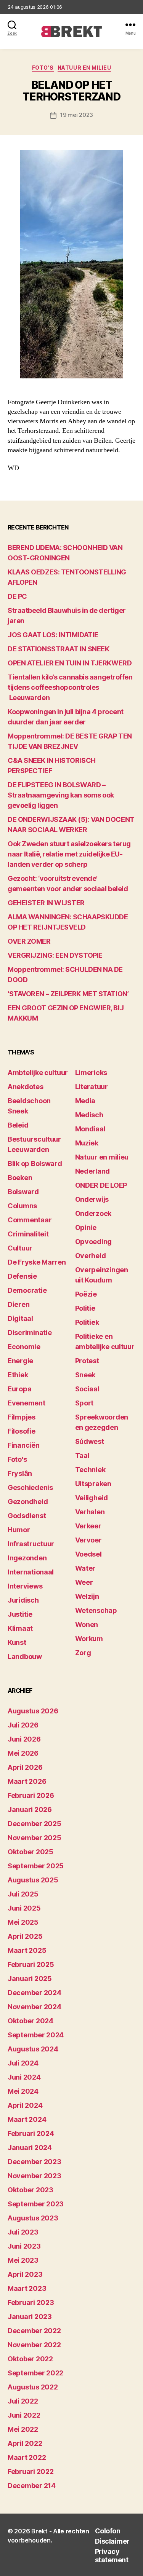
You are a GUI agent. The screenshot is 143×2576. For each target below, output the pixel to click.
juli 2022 (23, 2401)
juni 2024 (24, 2077)
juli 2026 (23, 1725)
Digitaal (20, 1318)
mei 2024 (23, 2091)
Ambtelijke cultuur (38, 1073)
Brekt (39, 2531)
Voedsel (88, 1554)
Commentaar (30, 1220)
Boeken (20, 1178)
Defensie (22, 1276)
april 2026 (25, 1767)
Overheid (91, 1256)
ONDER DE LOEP (101, 1185)
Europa (19, 1389)
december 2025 (35, 1824)
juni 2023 (24, 2246)
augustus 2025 (33, 1880)
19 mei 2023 (77, 115)
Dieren (18, 1304)
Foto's (43, 68)
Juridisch (23, 1600)
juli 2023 (23, 2232)
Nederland (93, 1171)
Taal (82, 1455)
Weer (84, 1582)
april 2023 (25, 2274)
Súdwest (90, 1441)
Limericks (91, 1073)
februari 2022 (31, 2472)
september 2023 (36, 2204)
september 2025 (36, 1866)
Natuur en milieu (84, 68)
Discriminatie (30, 1333)
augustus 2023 (33, 2218)
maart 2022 (27, 2457)
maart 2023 (27, 2288)
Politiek (87, 1322)
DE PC (17, 596)
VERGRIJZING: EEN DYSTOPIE (55, 955)
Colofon (108, 2531)
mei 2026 (23, 1753)
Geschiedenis (30, 1487)
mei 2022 (23, 2429)
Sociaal (87, 1389)
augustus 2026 (33, 1711)
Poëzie (86, 1294)
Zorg (83, 1653)
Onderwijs (92, 1199)
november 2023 (35, 2176)
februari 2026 (31, 1795)
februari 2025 (31, 1964)
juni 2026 (24, 1739)
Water (85, 1568)
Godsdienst (27, 1516)
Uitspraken (93, 1484)
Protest (87, 1361)
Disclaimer (112, 2541)
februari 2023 (31, 2302)
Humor (19, 1530)
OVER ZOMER (29, 941)
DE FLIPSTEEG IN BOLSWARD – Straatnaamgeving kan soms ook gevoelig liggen (61, 795)
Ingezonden (27, 1558)
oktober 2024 (31, 2021)
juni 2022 (24, 2415)
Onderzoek (93, 1213)
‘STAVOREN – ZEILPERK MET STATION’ (68, 994)
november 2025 (35, 1838)
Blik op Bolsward (35, 1164)
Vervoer (88, 1540)
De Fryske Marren (37, 1262)
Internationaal (31, 1572)
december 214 (32, 2486)
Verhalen (90, 1512)
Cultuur (20, 1248)
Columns (22, 1206)
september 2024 (36, 2035)
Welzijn (87, 1596)
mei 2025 (23, 1922)
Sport (84, 1403)
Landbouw (25, 1656)
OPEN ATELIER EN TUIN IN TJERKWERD (70, 663)
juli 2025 (23, 1894)
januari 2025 (30, 1979)
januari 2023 (30, 2317)
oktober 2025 (31, 1852)
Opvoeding (94, 1242)
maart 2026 (27, 1781)
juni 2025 (24, 1908)
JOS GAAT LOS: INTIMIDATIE (53, 635)
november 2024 (35, 2007)
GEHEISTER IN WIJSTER (46, 903)
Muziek (87, 1143)
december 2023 (35, 2162)
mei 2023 (23, 2260)
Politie (85, 1308)
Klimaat (20, 1628)
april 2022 (25, 2443)
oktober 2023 (31, 2190)
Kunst (17, 1642)
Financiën (24, 1445)
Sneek (85, 1375)
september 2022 (35, 2373)
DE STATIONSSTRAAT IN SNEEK (58, 649)
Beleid (18, 1125)
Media (85, 1101)
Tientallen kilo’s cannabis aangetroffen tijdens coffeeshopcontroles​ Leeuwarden (70, 687)
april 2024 (25, 2105)
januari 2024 (30, 2148)
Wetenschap (96, 1610)
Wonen (87, 1625)
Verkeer (88, 1526)
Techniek (90, 1470)
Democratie (27, 1290)
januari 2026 (30, 1810)
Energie (20, 1361)
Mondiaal (90, 1129)
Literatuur (92, 1087)
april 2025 (25, 1936)
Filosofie (22, 1431)
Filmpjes (22, 1417)
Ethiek (18, 1375)
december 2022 (34, 2331)
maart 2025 (27, 1950)
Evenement (27, 1403)
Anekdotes (26, 1087)
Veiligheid (92, 1498)
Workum (89, 1639)
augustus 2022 (33, 2387)
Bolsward (23, 1192)
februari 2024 (31, 2133)
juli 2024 (23, 2063)
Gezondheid (28, 1502)
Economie (24, 1347)
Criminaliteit (28, 1234)
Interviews (25, 1586)
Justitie (20, 1614)
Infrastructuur (31, 1544)
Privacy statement (112, 2556)
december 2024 (35, 1993)
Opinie (86, 1227)
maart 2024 (27, 2119)
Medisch (89, 1115)
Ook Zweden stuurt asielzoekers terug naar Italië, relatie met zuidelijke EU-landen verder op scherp (69, 854)
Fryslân (20, 1473)
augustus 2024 (33, 2049)
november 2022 (34, 2345)
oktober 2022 (30, 2359)
